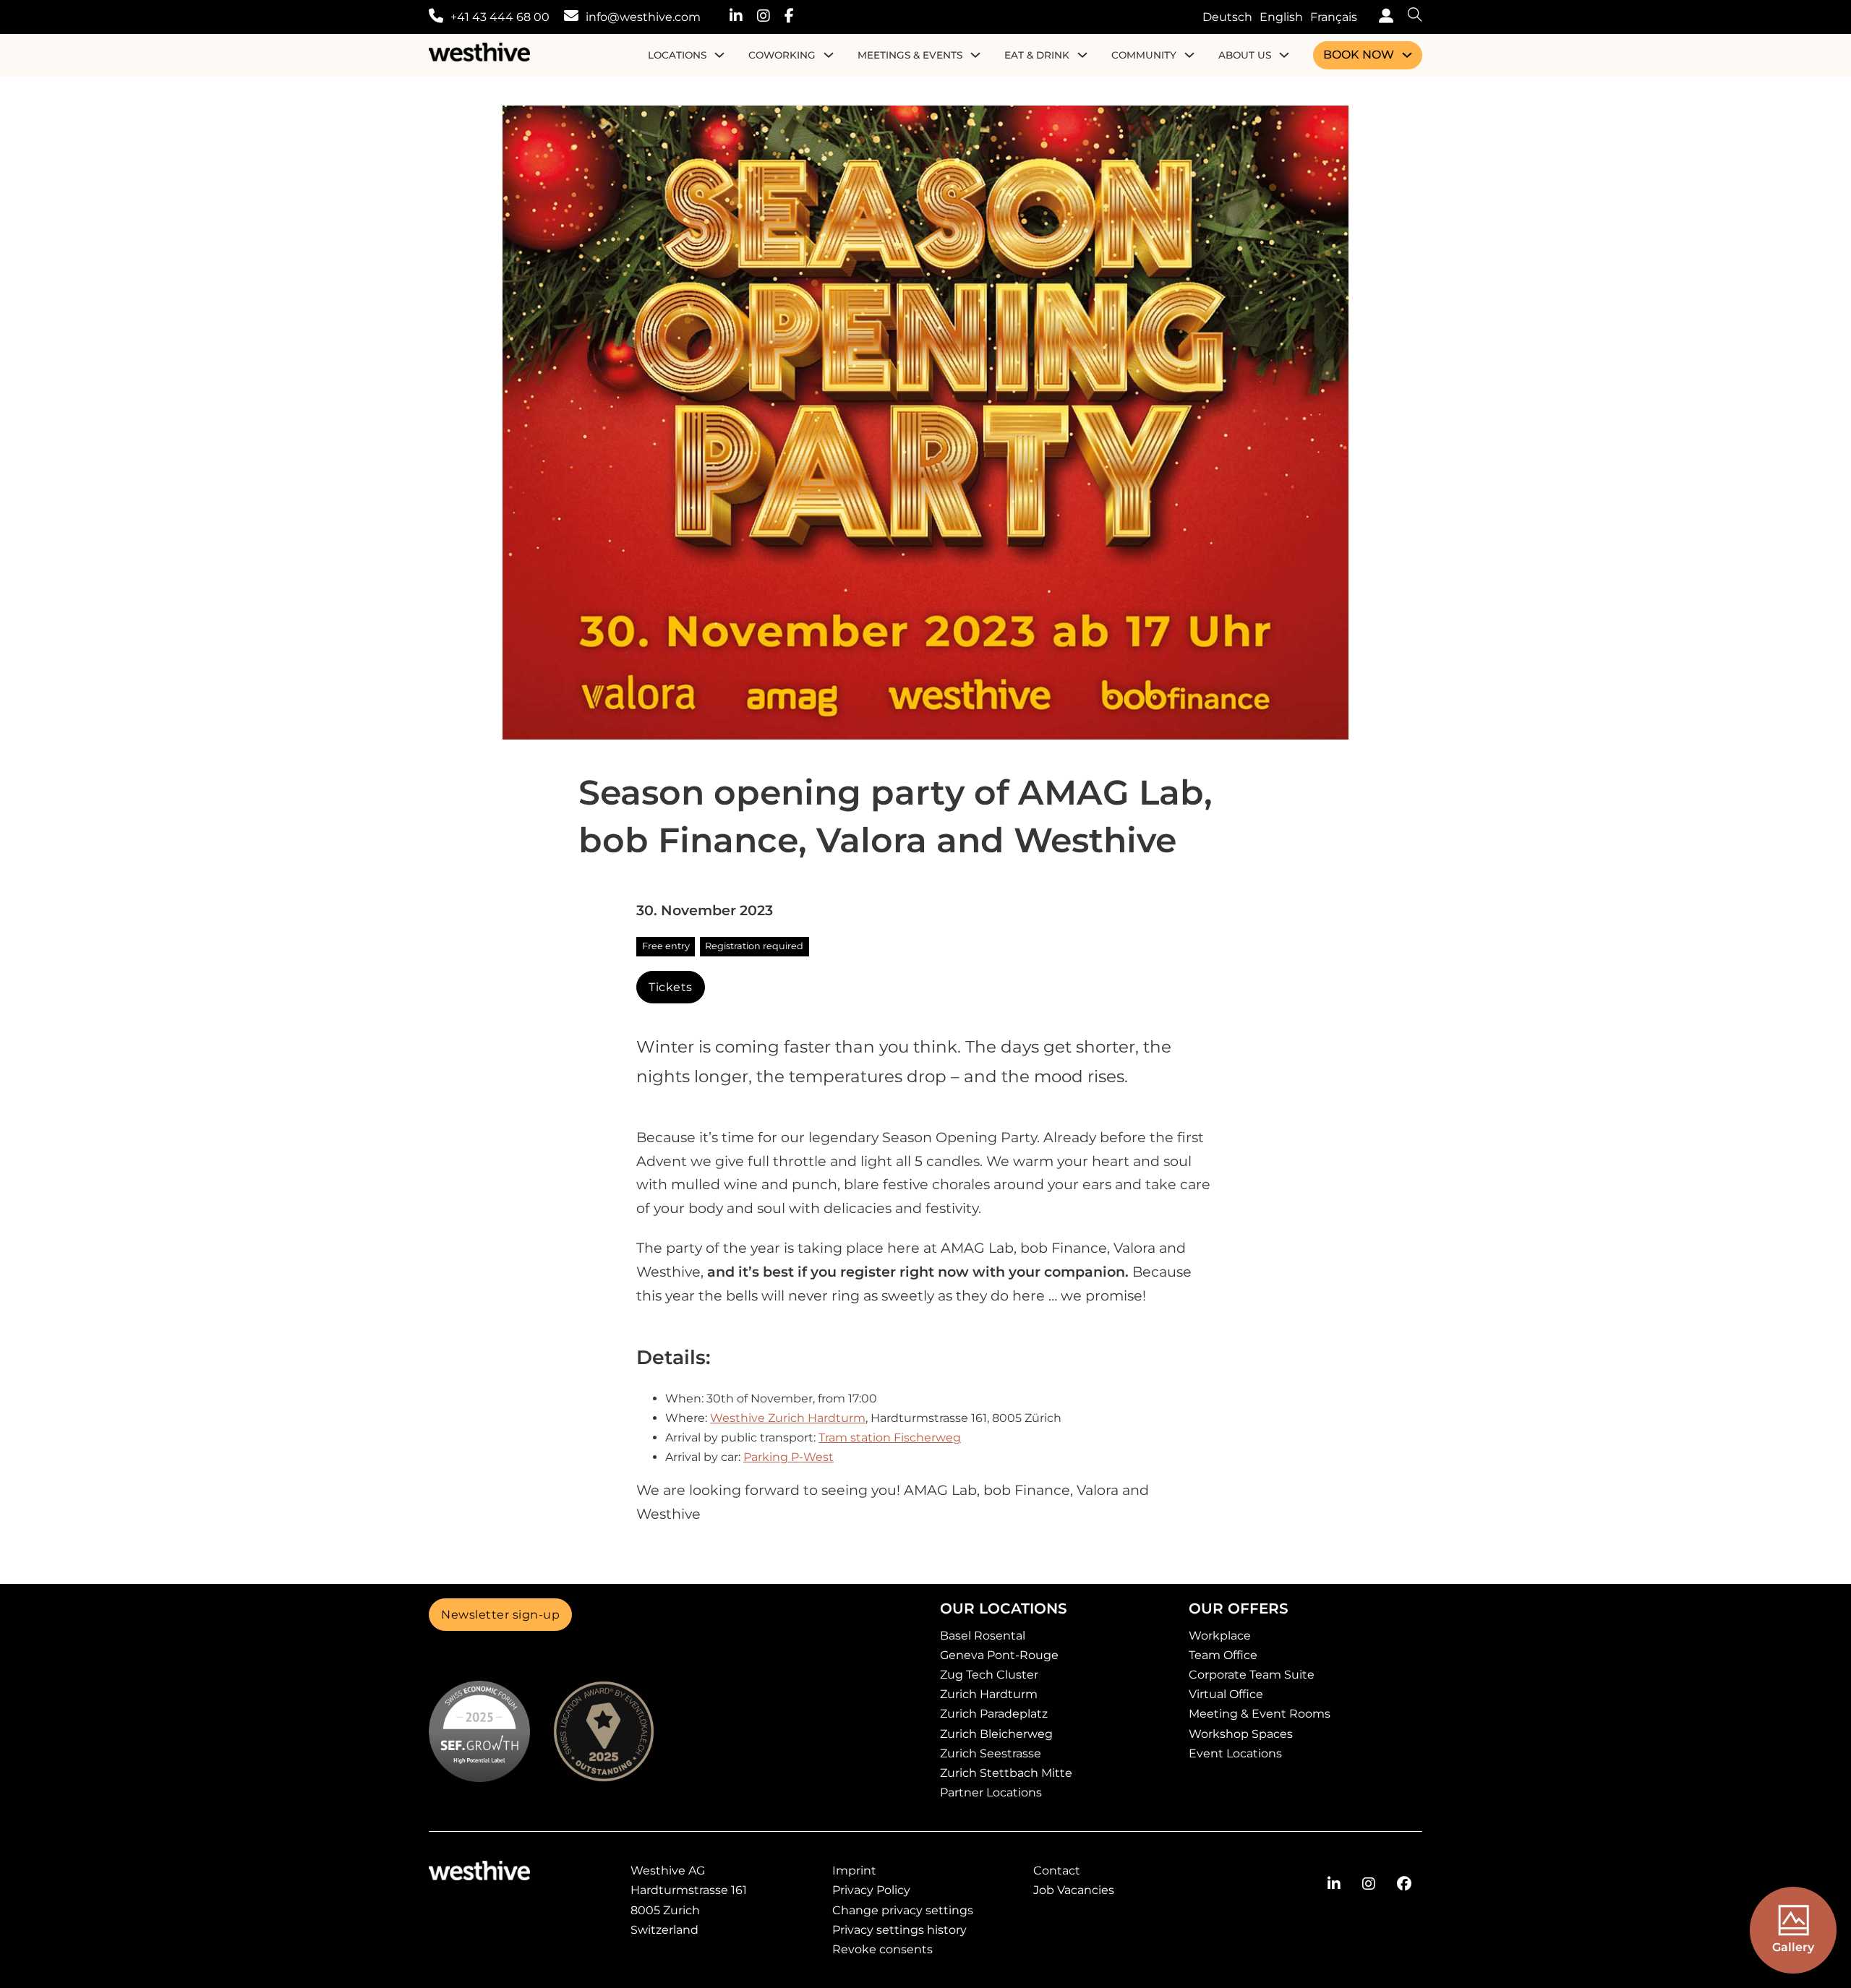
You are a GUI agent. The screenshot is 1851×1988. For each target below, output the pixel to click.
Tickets (671, 987)
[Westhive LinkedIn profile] (743, 17)
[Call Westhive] (436, 17)
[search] (1408, 17)
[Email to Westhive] (571, 17)
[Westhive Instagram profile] (771, 17)
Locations (677, 55)
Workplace (1220, 1636)
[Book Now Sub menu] (1407, 55)
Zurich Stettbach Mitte (1006, 1773)
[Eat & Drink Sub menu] (1082, 55)
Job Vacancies (1074, 1890)
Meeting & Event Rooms (1260, 1714)
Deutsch (1227, 17)
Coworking (782, 55)
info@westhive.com (643, 17)
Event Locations (1235, 1753)
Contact (1057, 1871)
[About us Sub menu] (1284, 55)
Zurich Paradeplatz (994, 1714)
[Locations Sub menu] (719, 55)
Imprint (854, 1871)
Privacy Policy (871, 1890)
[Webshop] (1382, 17)
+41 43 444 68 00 (500, 17)
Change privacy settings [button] (903, 1910)
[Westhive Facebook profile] (796, 17)
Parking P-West (788, 1457)
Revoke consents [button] (882, 1949)
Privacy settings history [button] (899, 1930)
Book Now (1359, 55)
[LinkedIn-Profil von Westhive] (1334, 1884)
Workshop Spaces (1241, 1734)
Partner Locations (991, 1792)
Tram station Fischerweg (890, 1438)
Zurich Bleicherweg (996, 1734)
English (1281, 17)
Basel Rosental (983, 1636)
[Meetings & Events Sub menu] (975, 55)
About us (1245, 55)
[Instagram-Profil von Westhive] (1369, 1884)
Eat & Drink (1037, 55)
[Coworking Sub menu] (829, 55)
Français (1334, 17)
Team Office (1223, 1655)
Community (1144, 55)
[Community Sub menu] (1189, 55)
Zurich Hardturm (989, 1694)
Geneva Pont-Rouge (999, 1655)
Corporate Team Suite (1252, 1675)
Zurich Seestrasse (991, 1753)
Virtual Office (1226, 1694)
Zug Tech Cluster (989, 1675)
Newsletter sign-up (500, 1615)
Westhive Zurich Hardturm (788, 1418)
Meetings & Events (910, 55)
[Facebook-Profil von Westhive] (1404, 1884)
